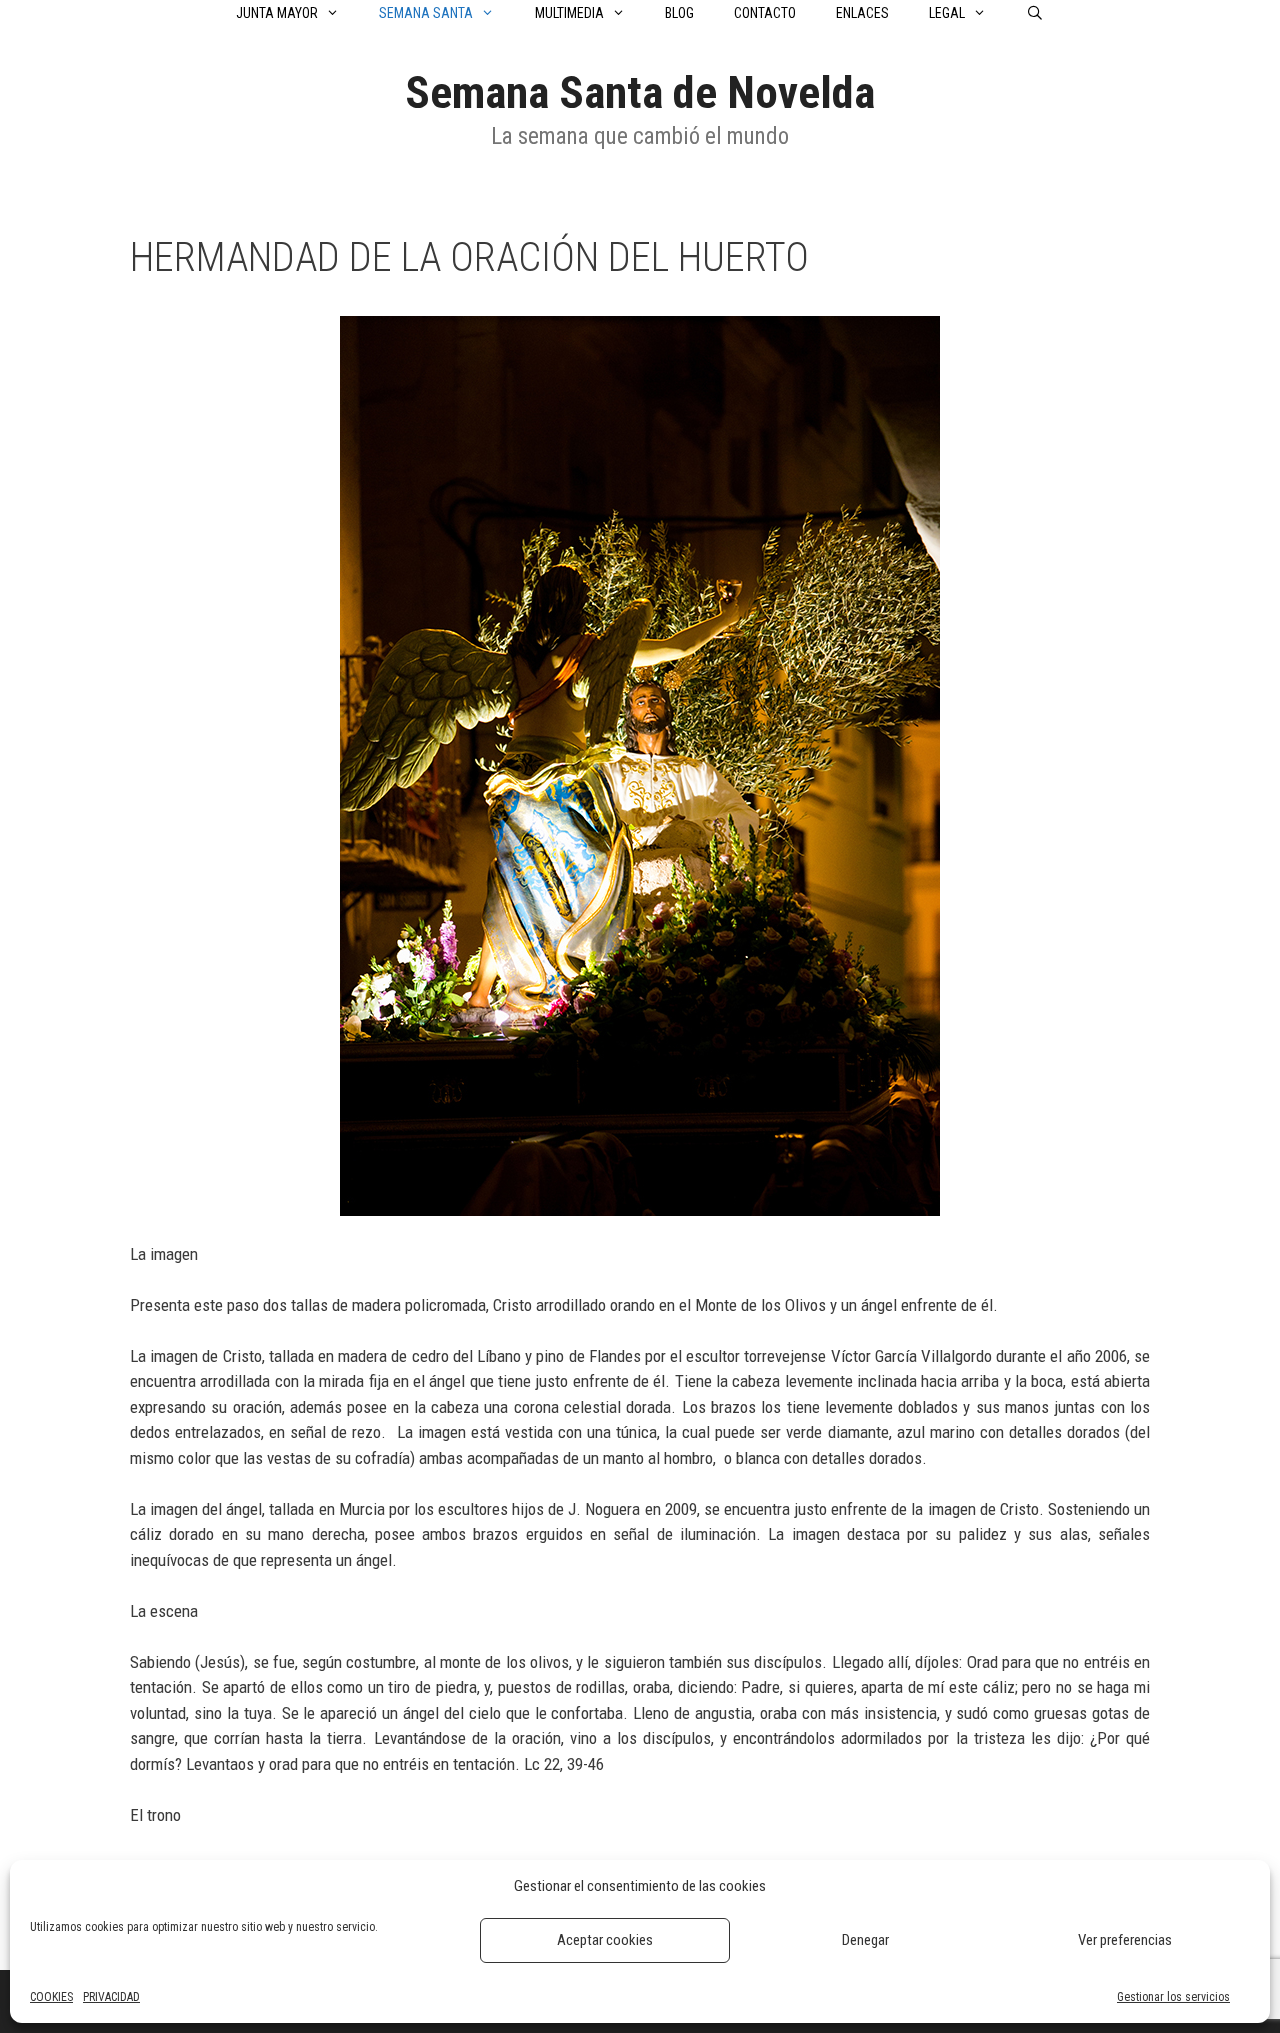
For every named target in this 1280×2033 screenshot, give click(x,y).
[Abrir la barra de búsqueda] (1035, 13)
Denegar (865, 1940)
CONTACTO (765, 13)
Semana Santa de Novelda (640, 92)
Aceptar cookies (605, 1940)
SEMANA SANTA (426, 13)
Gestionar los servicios (1173, 1997)
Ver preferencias (1125, 1940)
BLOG (679, 13)
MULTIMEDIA (569, 13)
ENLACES (862, 13)
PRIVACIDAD (111, 1997)
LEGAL (947, 13)
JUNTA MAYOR (277, 13)
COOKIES (51, 1997)
